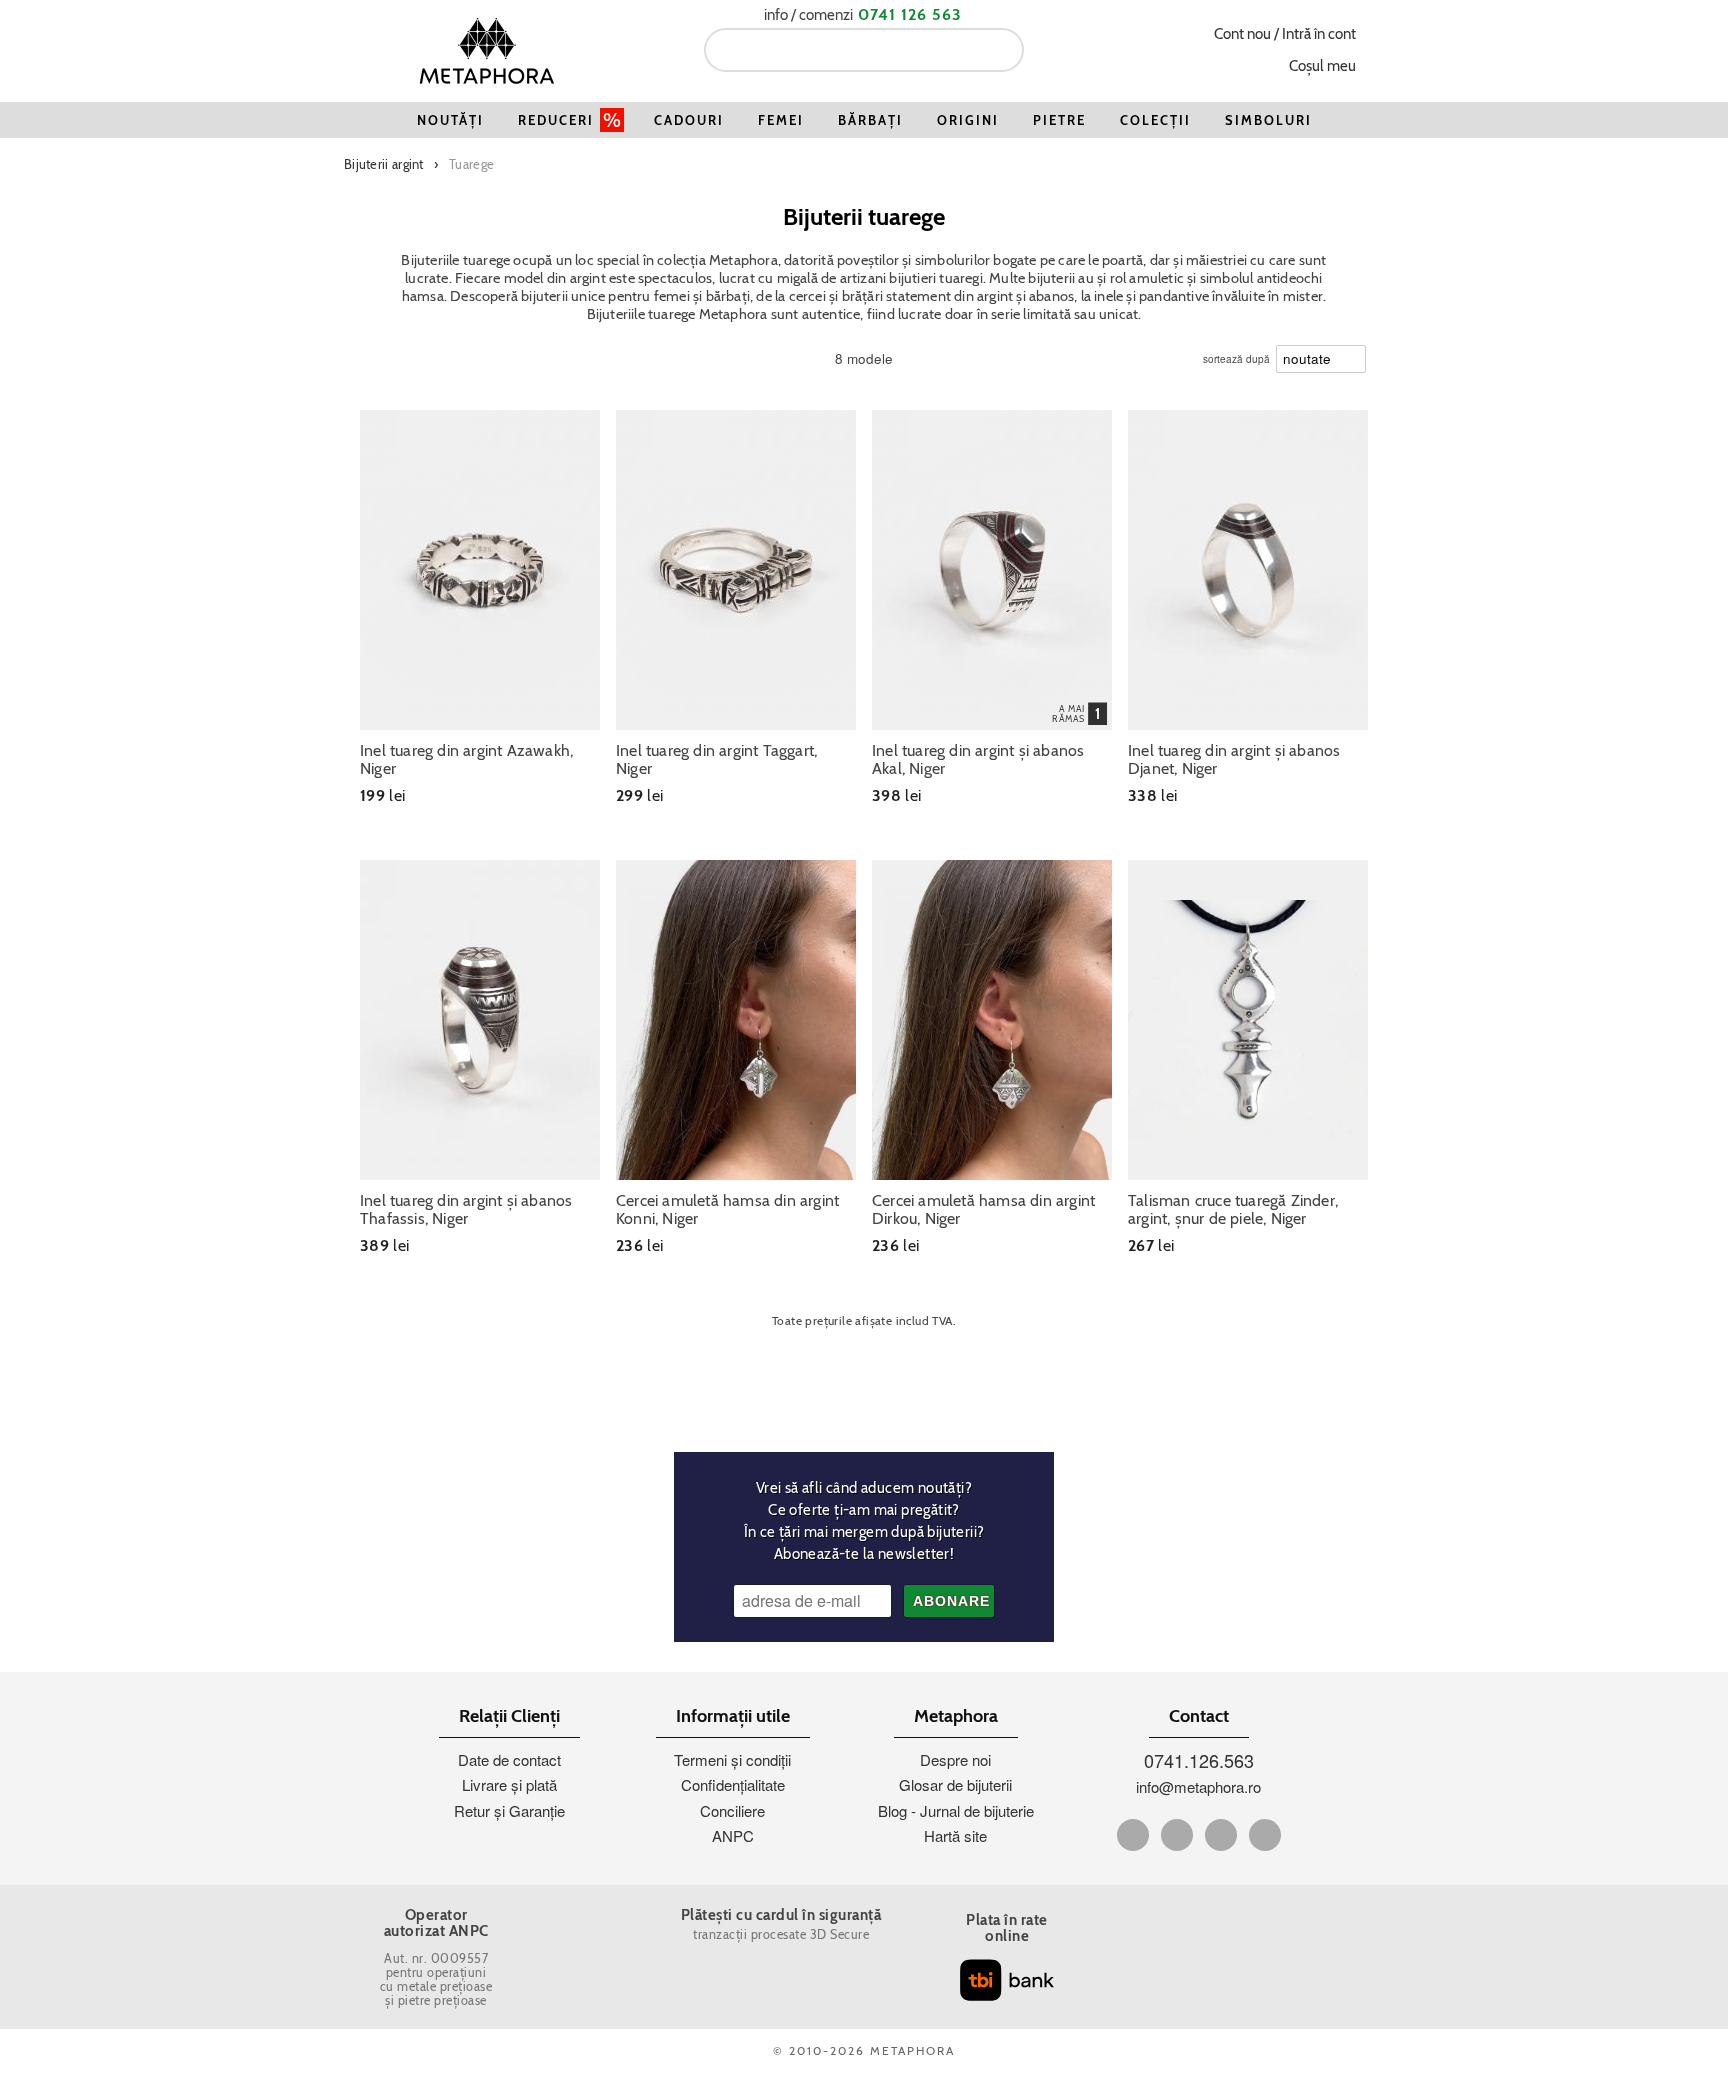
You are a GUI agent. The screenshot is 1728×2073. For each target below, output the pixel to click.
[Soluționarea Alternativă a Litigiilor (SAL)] (1233, 1987)
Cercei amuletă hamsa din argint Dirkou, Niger (983, 1210)
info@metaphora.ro (1198, 1786)
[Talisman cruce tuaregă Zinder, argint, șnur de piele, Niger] (1248, 1020)
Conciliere (732, 1810)
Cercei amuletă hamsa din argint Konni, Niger (727, 1210)
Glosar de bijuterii (955, 1784)
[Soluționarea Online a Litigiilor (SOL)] (1233, 1927)
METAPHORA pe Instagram (1265, 1835)
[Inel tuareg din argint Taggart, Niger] (736, 570)
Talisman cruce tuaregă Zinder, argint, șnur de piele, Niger (1233, 1210)
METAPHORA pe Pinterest (1221, 1835)
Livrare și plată (509, 1784)
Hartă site (955, 1835)
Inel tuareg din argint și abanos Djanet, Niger (1234, 760)
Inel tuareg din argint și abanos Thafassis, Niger (466, 1210)
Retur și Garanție (509, 1810)
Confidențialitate (733, 1784)
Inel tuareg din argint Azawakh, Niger (466, 760)
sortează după (1236, 354)
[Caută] (1001, 50)
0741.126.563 (1199, 1760)
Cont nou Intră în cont (1285, 34)
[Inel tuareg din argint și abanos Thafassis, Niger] (480, 1020)
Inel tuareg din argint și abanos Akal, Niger (978, 760)
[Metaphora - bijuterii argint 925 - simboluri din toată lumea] (487, 50)
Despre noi (955, 1759)
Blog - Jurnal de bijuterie (956, 1810)
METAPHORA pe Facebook (1133, 1835)
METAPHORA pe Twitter (1177, 1835)
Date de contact (509, 1759)
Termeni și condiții (732, 1759)
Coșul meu (1322, 66)
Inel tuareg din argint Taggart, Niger (716, 760)
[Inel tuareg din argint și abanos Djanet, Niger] (1248, 570)
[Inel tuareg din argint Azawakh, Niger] (480, 570)
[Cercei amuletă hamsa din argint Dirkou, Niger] (992, 1020)
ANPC (733, 1835)
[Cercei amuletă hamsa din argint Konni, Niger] (736, 1020)
